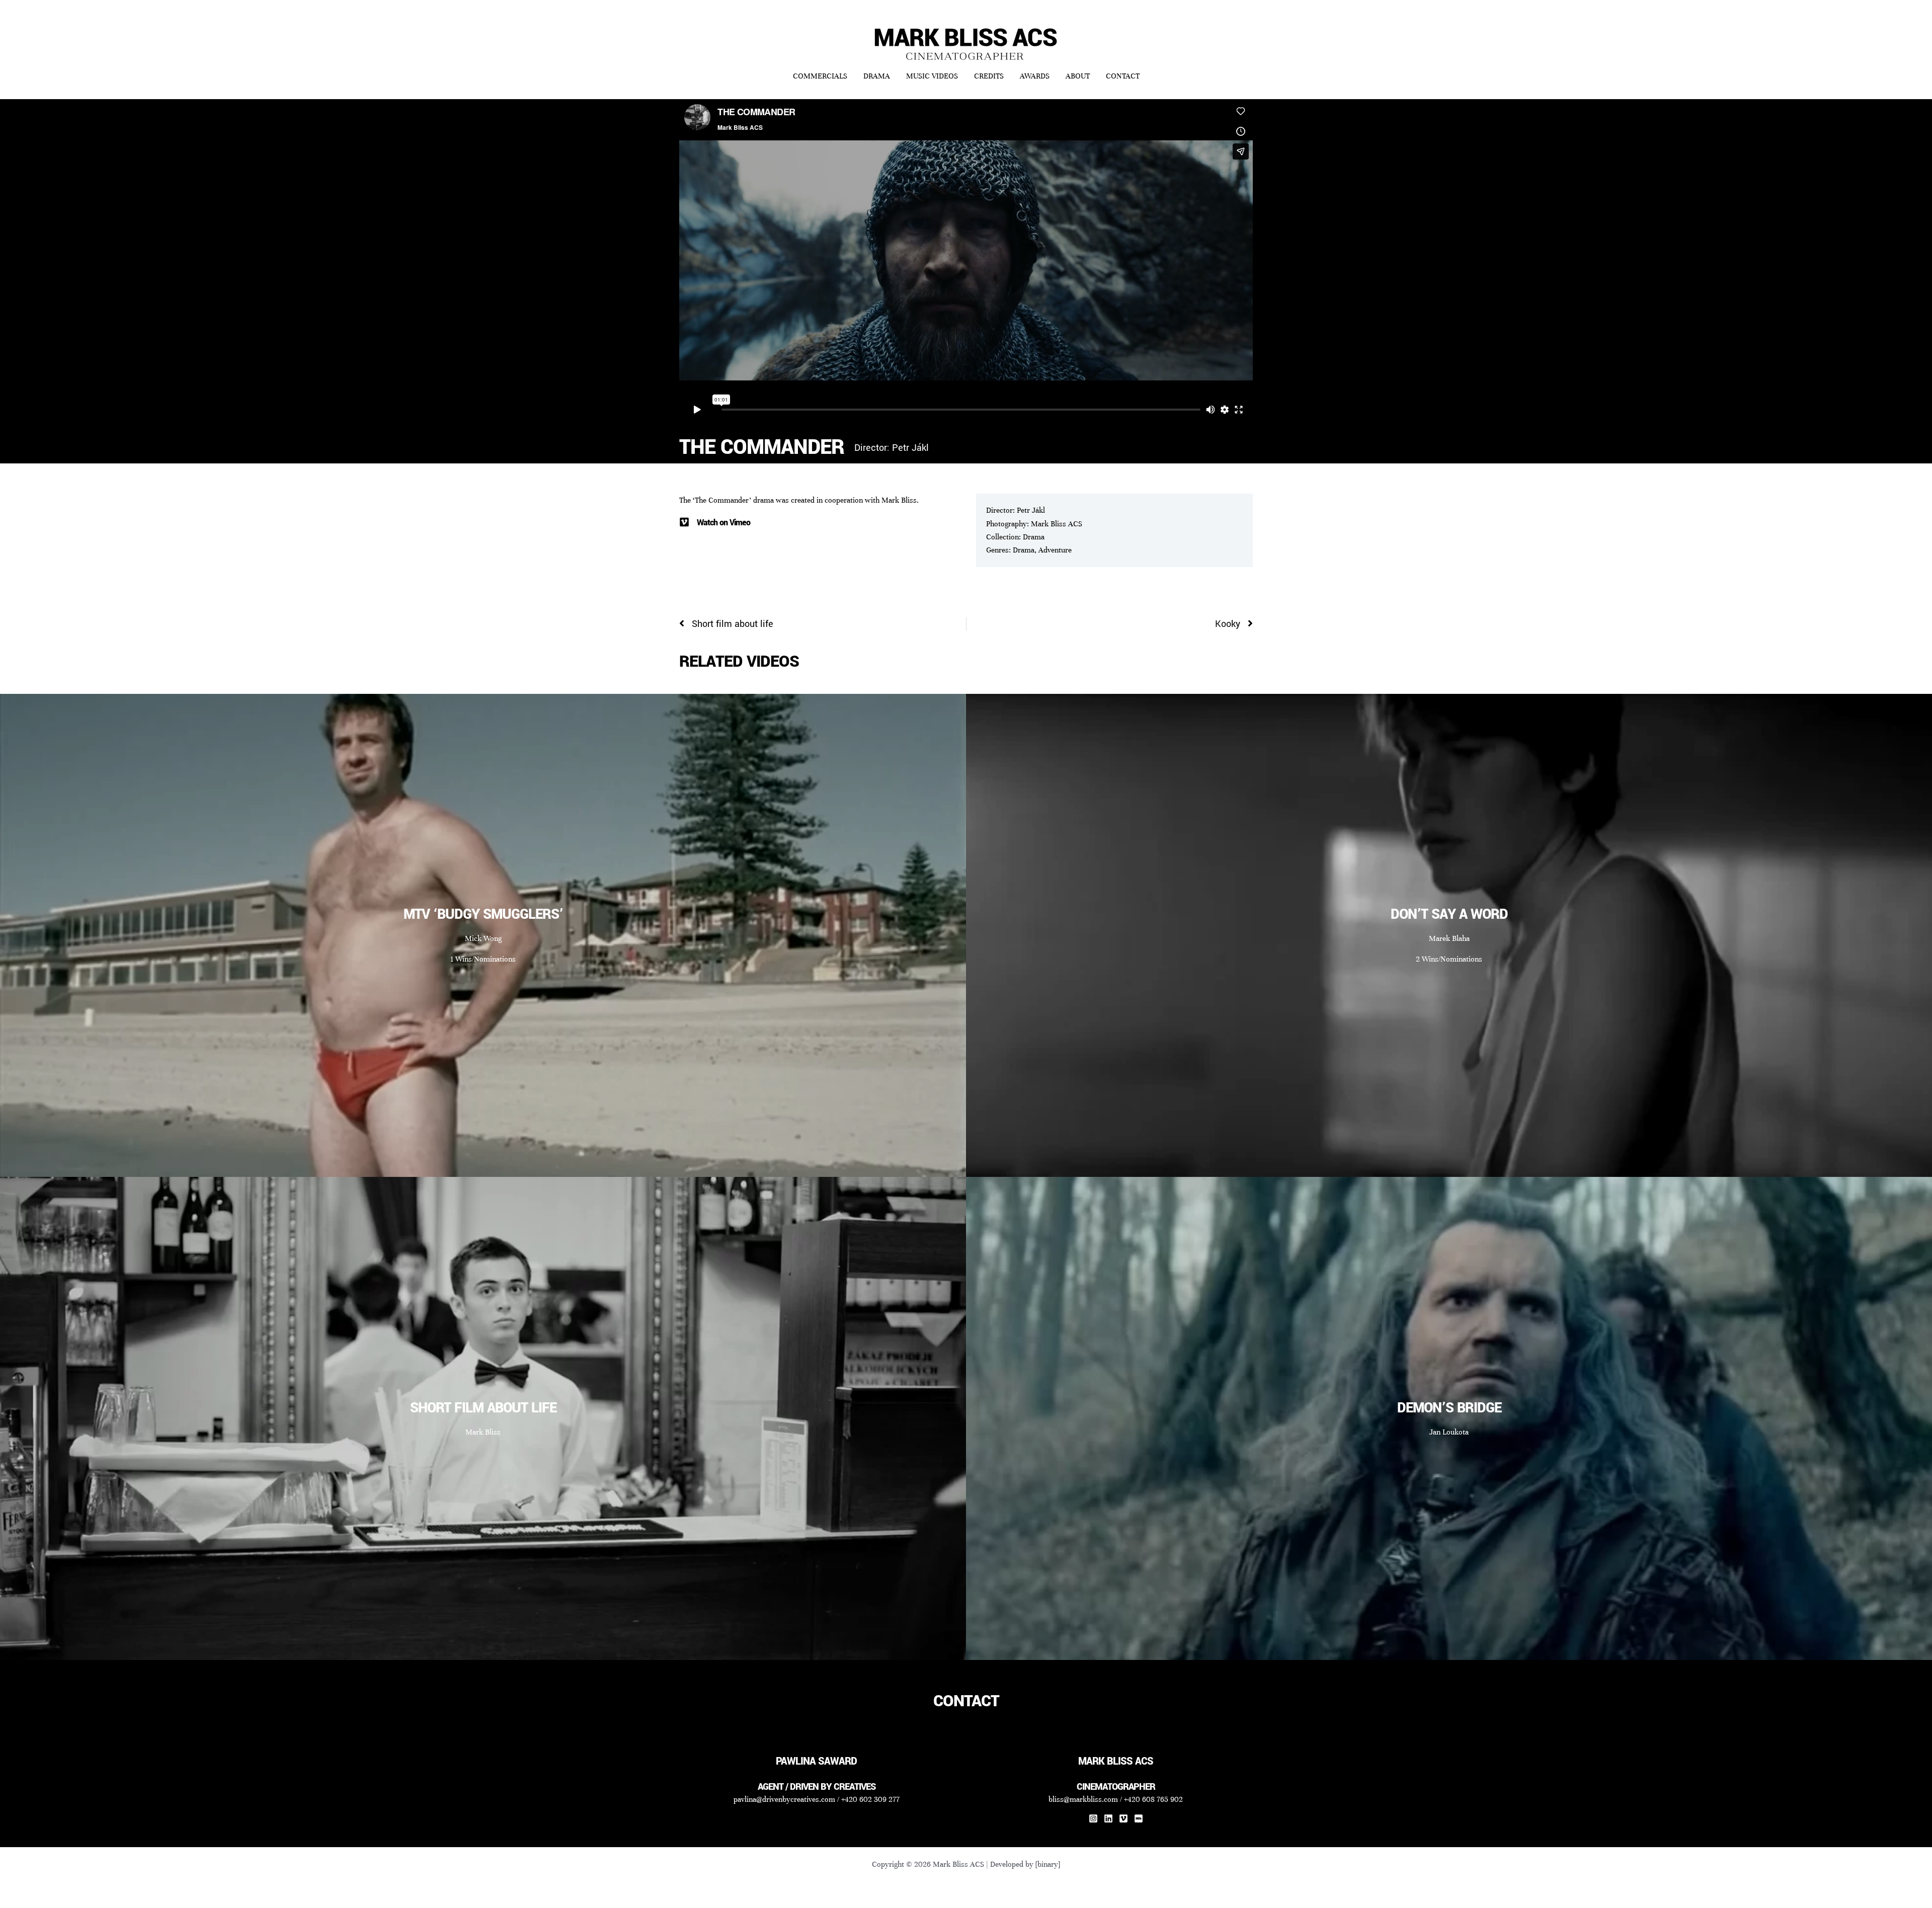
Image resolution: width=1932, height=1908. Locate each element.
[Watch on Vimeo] (684, 522)
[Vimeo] (1123, 1818)
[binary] (1048, 1864)
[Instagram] (1093, 1818)
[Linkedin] (1108, 1818)
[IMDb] (1139, 1818)
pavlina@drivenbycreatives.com (784, 1799)
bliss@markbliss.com (1083, 1799)
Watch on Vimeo (723, 523)
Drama (1034, 537)
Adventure (1055, 550)
